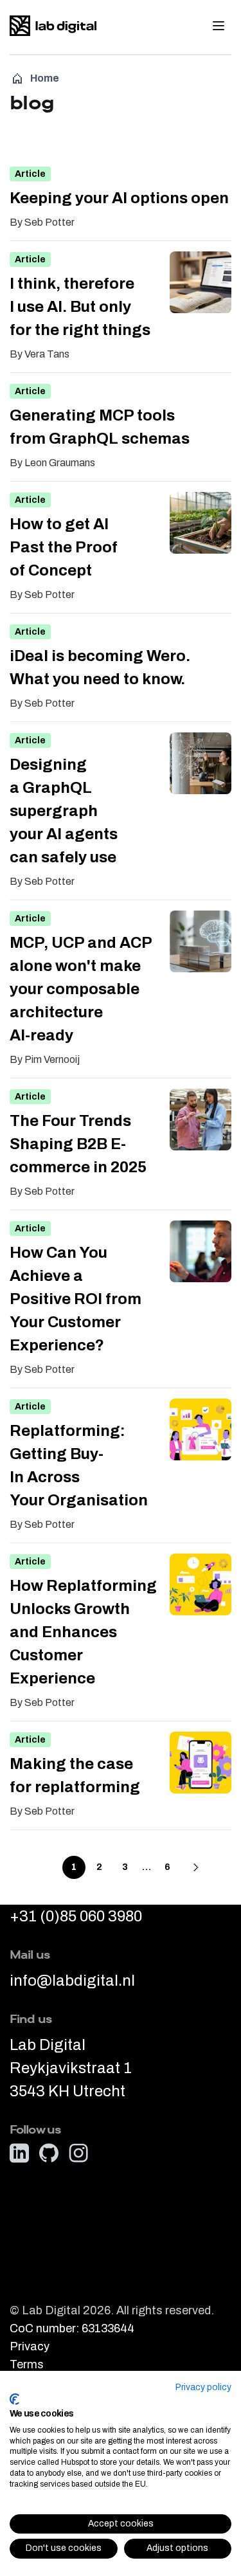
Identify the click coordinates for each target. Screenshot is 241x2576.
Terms (27, 2365)
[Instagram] (78, 2154)
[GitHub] (49, 2154)
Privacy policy (203, 2387)
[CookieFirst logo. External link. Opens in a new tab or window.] (14, 2399)
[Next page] (196, 1867)
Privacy (30, 2347)
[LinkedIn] (19, 2154)
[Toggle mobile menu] (219, 26)
